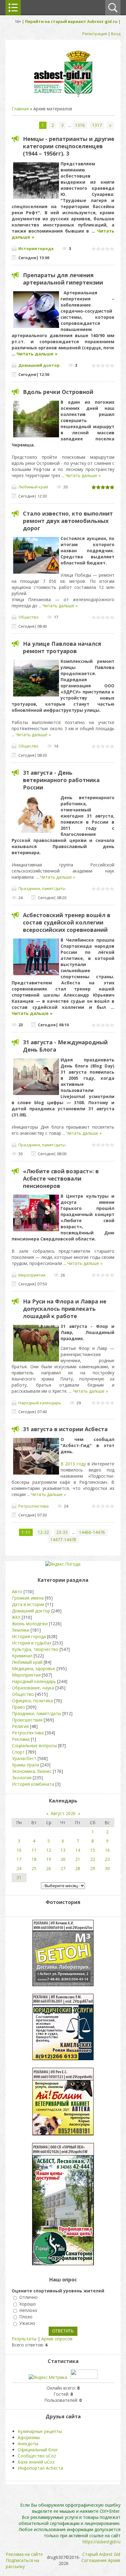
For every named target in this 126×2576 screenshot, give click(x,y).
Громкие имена (28, 1598)
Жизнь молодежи (30, 1624)
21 (78, 1859)
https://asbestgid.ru (102, 2542)
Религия (20, 1726)
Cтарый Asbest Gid (101, 2554)
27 (63, 1868)
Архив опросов (57, 2339)
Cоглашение (94, 2560)
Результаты (24, 2339)
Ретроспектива (33, 1506)
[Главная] (63, 96)
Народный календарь (40, 1403)
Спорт (18, 1752)
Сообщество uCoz (37, 2456)
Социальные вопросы (34, 1746)
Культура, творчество (35, 1649)
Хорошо (28, 2304)
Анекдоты (28, 2444)
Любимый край (33, 487)
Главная (20, 109)
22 (93, 1859)
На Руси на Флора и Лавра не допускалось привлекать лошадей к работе (65, 1309)
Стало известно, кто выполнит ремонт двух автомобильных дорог (68, 521)
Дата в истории (28, 1604)
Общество (28, 617)
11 (34, 1850)
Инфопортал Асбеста (40, 2468)
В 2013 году (73, 1464)
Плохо (26, 2317)
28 (78, 1868)
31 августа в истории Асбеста (65, 1429)
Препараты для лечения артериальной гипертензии (63, 279)
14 (78, 1850)
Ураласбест (24, 1758)
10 (19, 1850)
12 (49, 1850)
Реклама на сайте (24, 2554)
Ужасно (27, 2323)
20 (63, 1859)
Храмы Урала (26, 1765)
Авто (17, 1591)
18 (34, 1859)
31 (19, 1878)
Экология (22, 1778)
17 (19, 1859)
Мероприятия (32, 1275)
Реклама (21, 1739)
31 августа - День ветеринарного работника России (61, 780)
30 (107, 1868)
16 (107, 1850)
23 (107, 1859)
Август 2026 (63, 1813)
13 (63, 1850)
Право (19, 1707)
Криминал (22, 1656)
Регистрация (95, 34)
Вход (116, 34)
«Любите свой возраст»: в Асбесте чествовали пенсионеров (61, 1178)
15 (93, 1850)
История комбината (33, 1784)
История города (36, 248)
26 (49, 1868)
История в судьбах (32, 1643)
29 (93, 1868)
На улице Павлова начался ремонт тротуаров (62, 647)
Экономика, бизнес (32, 1771)
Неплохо (28, 2310)
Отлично (28, 2297)
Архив (114, 2560)
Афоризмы (29, 2437)
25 (34, 1868)
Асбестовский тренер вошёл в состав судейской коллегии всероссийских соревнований (67, 922)
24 (19, 1868)
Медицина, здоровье (34, 1668)
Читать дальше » (37, 354)
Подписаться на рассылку (22, 2563)
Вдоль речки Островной (58, 392)
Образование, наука (33, 1688)
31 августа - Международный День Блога (65, 1046)
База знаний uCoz (36, 2462)
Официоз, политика (32, 1701)
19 (49, 1859)
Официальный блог (38, 2450)
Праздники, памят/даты (42, 888)
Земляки (21, 1630)
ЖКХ (16, 1617)
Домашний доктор (39, 365)
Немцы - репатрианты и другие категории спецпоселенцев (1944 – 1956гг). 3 (69, 146)
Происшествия (27, 1720)
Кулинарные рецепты (40, 2431)
